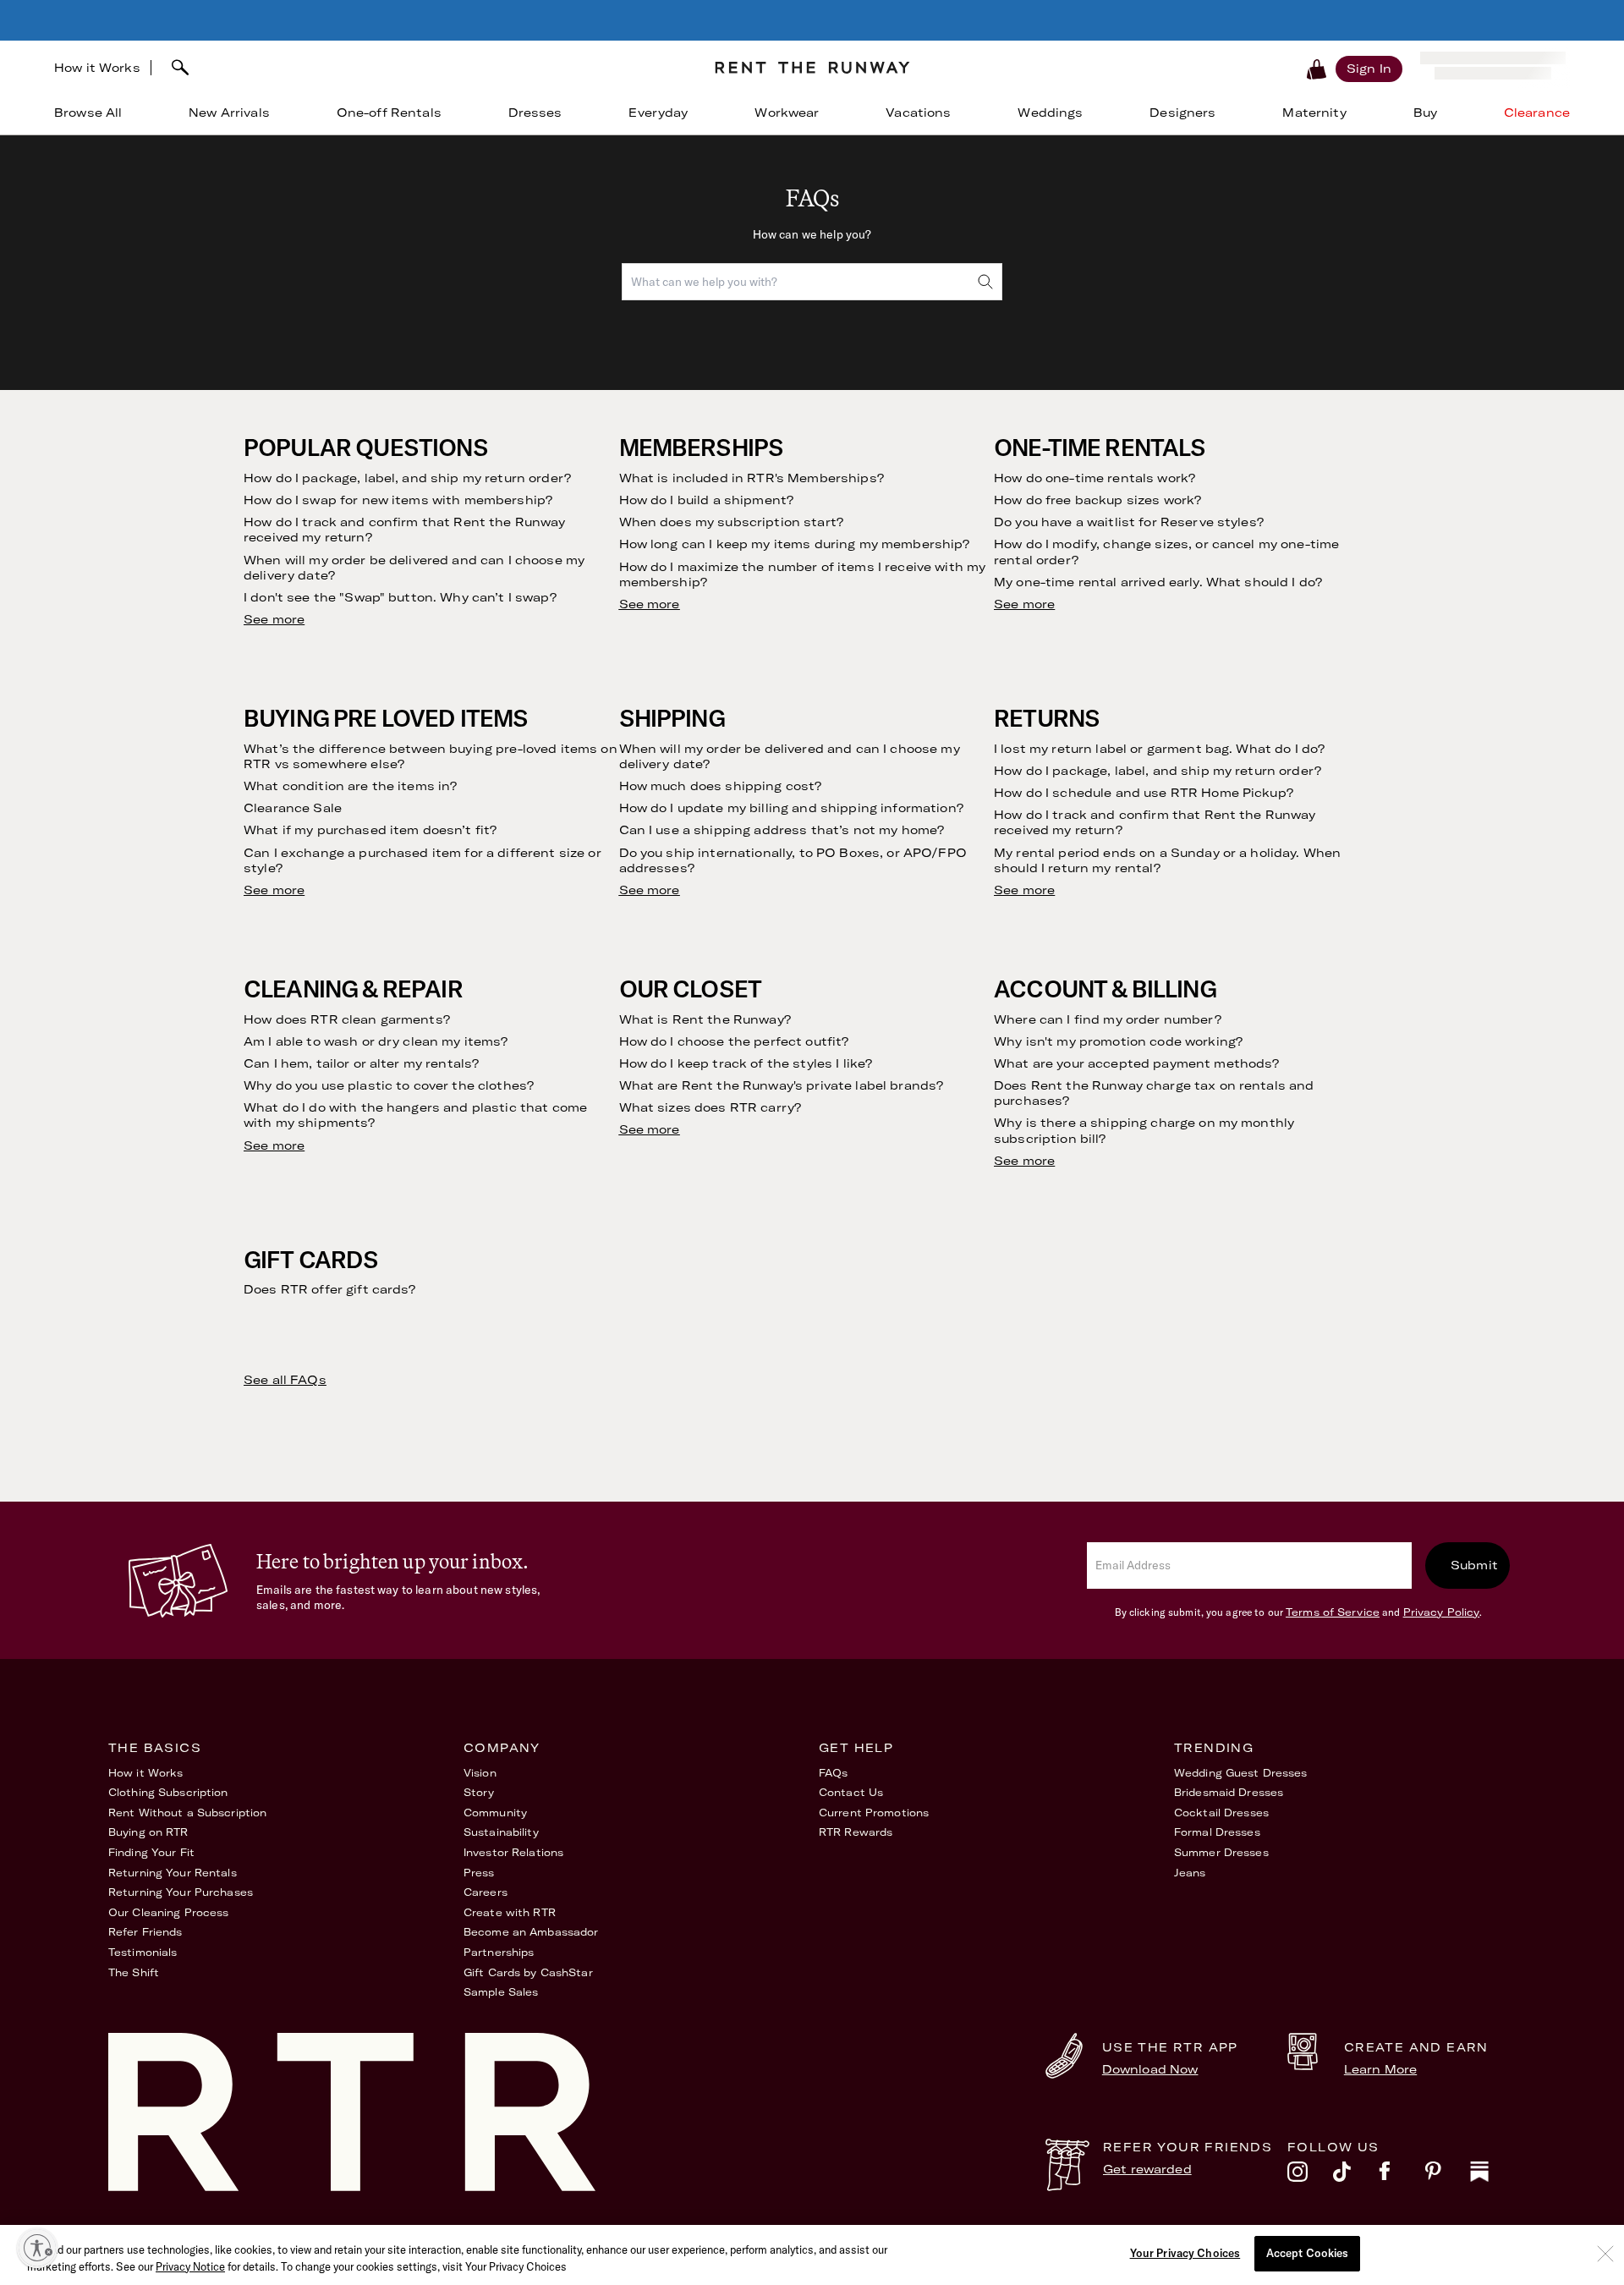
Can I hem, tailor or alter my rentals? (361, 1063)
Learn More (1380, 2069)
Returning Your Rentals (173, 1873)
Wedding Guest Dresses (1241, 1773)
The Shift (134, 1972)
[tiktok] (1356, 2176)
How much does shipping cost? (721, 786)
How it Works (97, 68)
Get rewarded (1147, 2169)
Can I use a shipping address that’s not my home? (782, 830)
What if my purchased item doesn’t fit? (370, 830)
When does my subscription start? (731, 522)
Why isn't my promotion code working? (1118, 1041)
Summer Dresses (1221, 1852)
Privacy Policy (1442, 1612)
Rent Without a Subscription (187, 1813)
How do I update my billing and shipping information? (791, 808)
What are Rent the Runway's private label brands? (782, 1085)
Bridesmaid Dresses (1229, 1792)
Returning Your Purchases (181, 1892)
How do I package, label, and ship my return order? (407, 478)
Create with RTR (510, 1912)
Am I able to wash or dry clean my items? (376, 1041)
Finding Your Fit (151, 1852)
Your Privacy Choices (1185, 2253)
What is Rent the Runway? (705, 1019)
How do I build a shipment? (707, 500)
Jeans (1190, 1873)
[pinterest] (1447, 2176)
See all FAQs (285, 1380)
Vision (480, 1773)
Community (495, 1813)
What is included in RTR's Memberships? (752, 478)
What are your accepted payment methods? (1136, 1063)
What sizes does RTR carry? (710, 1107)
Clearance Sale (293, 808)
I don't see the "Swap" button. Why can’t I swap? (400, 597)
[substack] (1493, 2176)
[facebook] (1402, 2176)
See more (274, 619)
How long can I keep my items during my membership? (795, 544)
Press (479, 1873)
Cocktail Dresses (1221, 1813)
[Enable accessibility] (37, 2248)
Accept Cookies (1308, 2253)
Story (479, 1792)
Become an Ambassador (531, 1932)
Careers (486, 1892)
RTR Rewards (856, 1832)
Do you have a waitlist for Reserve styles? (1129, 522)
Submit (1474, 1565)
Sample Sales (501, 1992)
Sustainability (501, 1832)
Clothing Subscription (168, 1792)
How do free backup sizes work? (1097, 500)
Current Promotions (874, 1813)
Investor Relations (513, 1852)
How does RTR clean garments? (347, 1019)
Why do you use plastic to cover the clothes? (389, 1085)
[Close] (1605, 2254)
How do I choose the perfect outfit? (734, 1041)
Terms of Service (1333, 1612)
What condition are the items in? (350, 786)
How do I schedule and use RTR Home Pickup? (1144, 793)
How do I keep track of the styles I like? (746, 1063)
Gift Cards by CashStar (528, 1972)
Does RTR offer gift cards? (330, 1289)
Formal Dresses (1217, 1832)
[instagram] (1310, 2176)
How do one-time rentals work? (1095, 478)
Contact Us (851, 1792)
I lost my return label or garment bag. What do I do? (1159, 749)
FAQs (833, 1773)
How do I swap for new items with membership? (398, 500)
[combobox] (426, 68)
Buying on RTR (148, 1832)
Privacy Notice (190, 2266)
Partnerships (499, 1952)
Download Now (1150, 2069)
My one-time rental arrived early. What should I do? (1158, 582)
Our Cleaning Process (168, 1912)
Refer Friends (145, 1932)
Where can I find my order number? (1108, 1019)
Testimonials (143, 1952)
